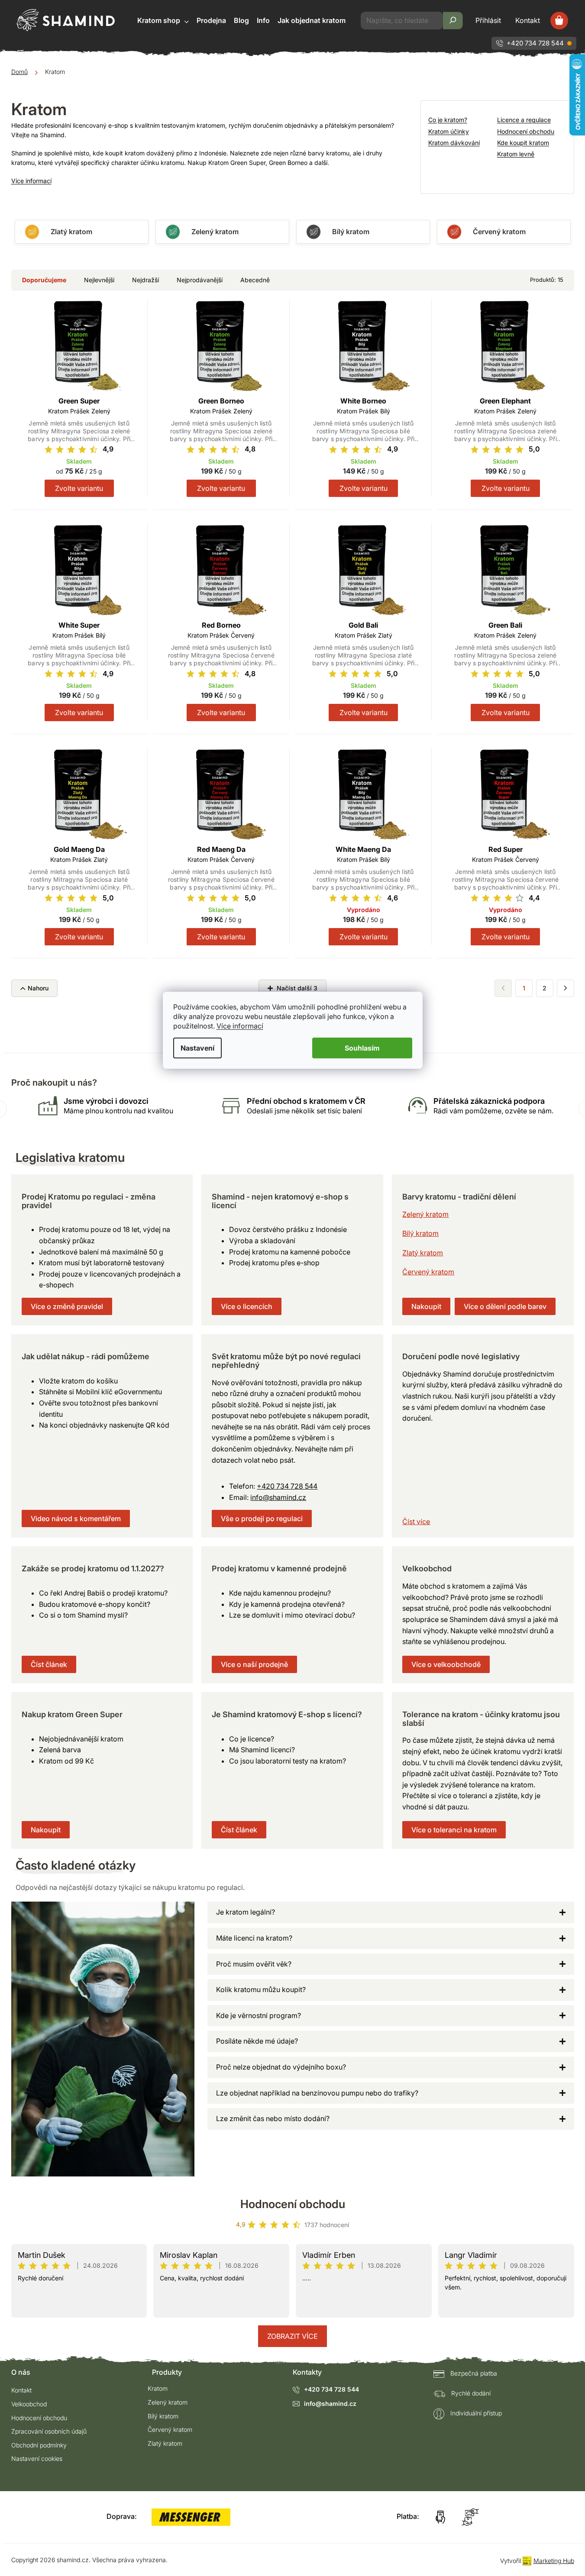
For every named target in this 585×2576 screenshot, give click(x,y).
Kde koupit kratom (523, 143)
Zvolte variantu (79, 488)
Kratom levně (516, 154)
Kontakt (528, 20)
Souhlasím (362, 1048)
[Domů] (19, 72)
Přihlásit (488, 20)
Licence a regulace (524, 120)
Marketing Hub (554, 2561)
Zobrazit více (292, 2336)
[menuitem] (163, 21)
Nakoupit (426, 1306)
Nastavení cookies (37, 2458)
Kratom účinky (449, 131)
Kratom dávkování (454, 143)
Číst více (416, 1522)
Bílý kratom (420, 1233)
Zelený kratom (425, 1214)
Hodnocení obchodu (526, 131)
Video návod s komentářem (76, 1519)
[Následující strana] (566, 988)
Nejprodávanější (200, 280)
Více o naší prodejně (254, 1664)
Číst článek (49, 1664)
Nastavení (197, 1048)
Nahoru (38, 988)
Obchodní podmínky (39, 2445)
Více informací (240, 1026)
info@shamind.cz (278, 1497)
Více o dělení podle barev (505, 1306)
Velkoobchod (29, 2404)
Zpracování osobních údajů (49, 2431)
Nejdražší (145, 280)
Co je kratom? (448, 120)
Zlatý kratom (423, 1253)
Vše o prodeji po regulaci (262, 1519)
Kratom (158, 2388)
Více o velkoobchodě (446, 1664)
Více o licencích (247, 1306)
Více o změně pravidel (67, 1306)
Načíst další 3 (296, 988)
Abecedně (255, 280)
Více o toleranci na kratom (454, 1830)
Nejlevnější (99, 280)
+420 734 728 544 (535, 43)
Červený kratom (428, 1272)
